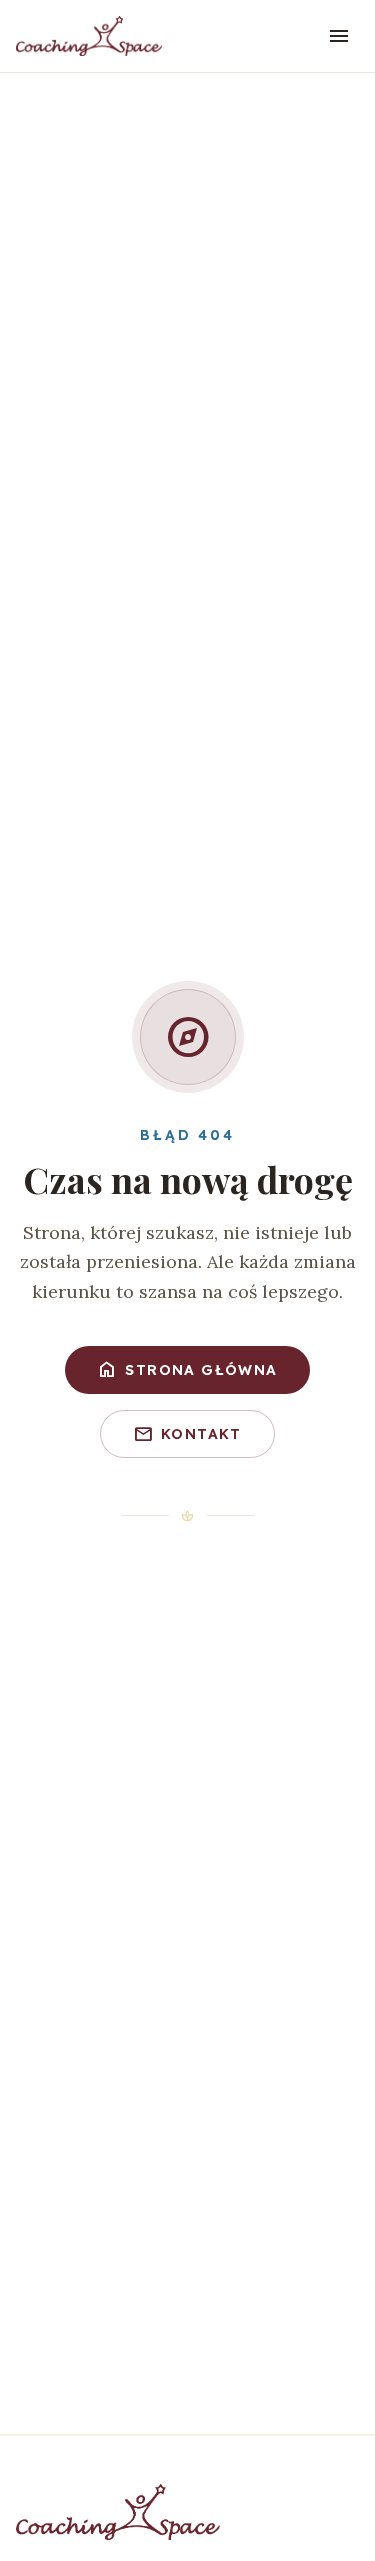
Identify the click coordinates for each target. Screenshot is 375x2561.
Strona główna (187, 1370)
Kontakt (187, 1434)
